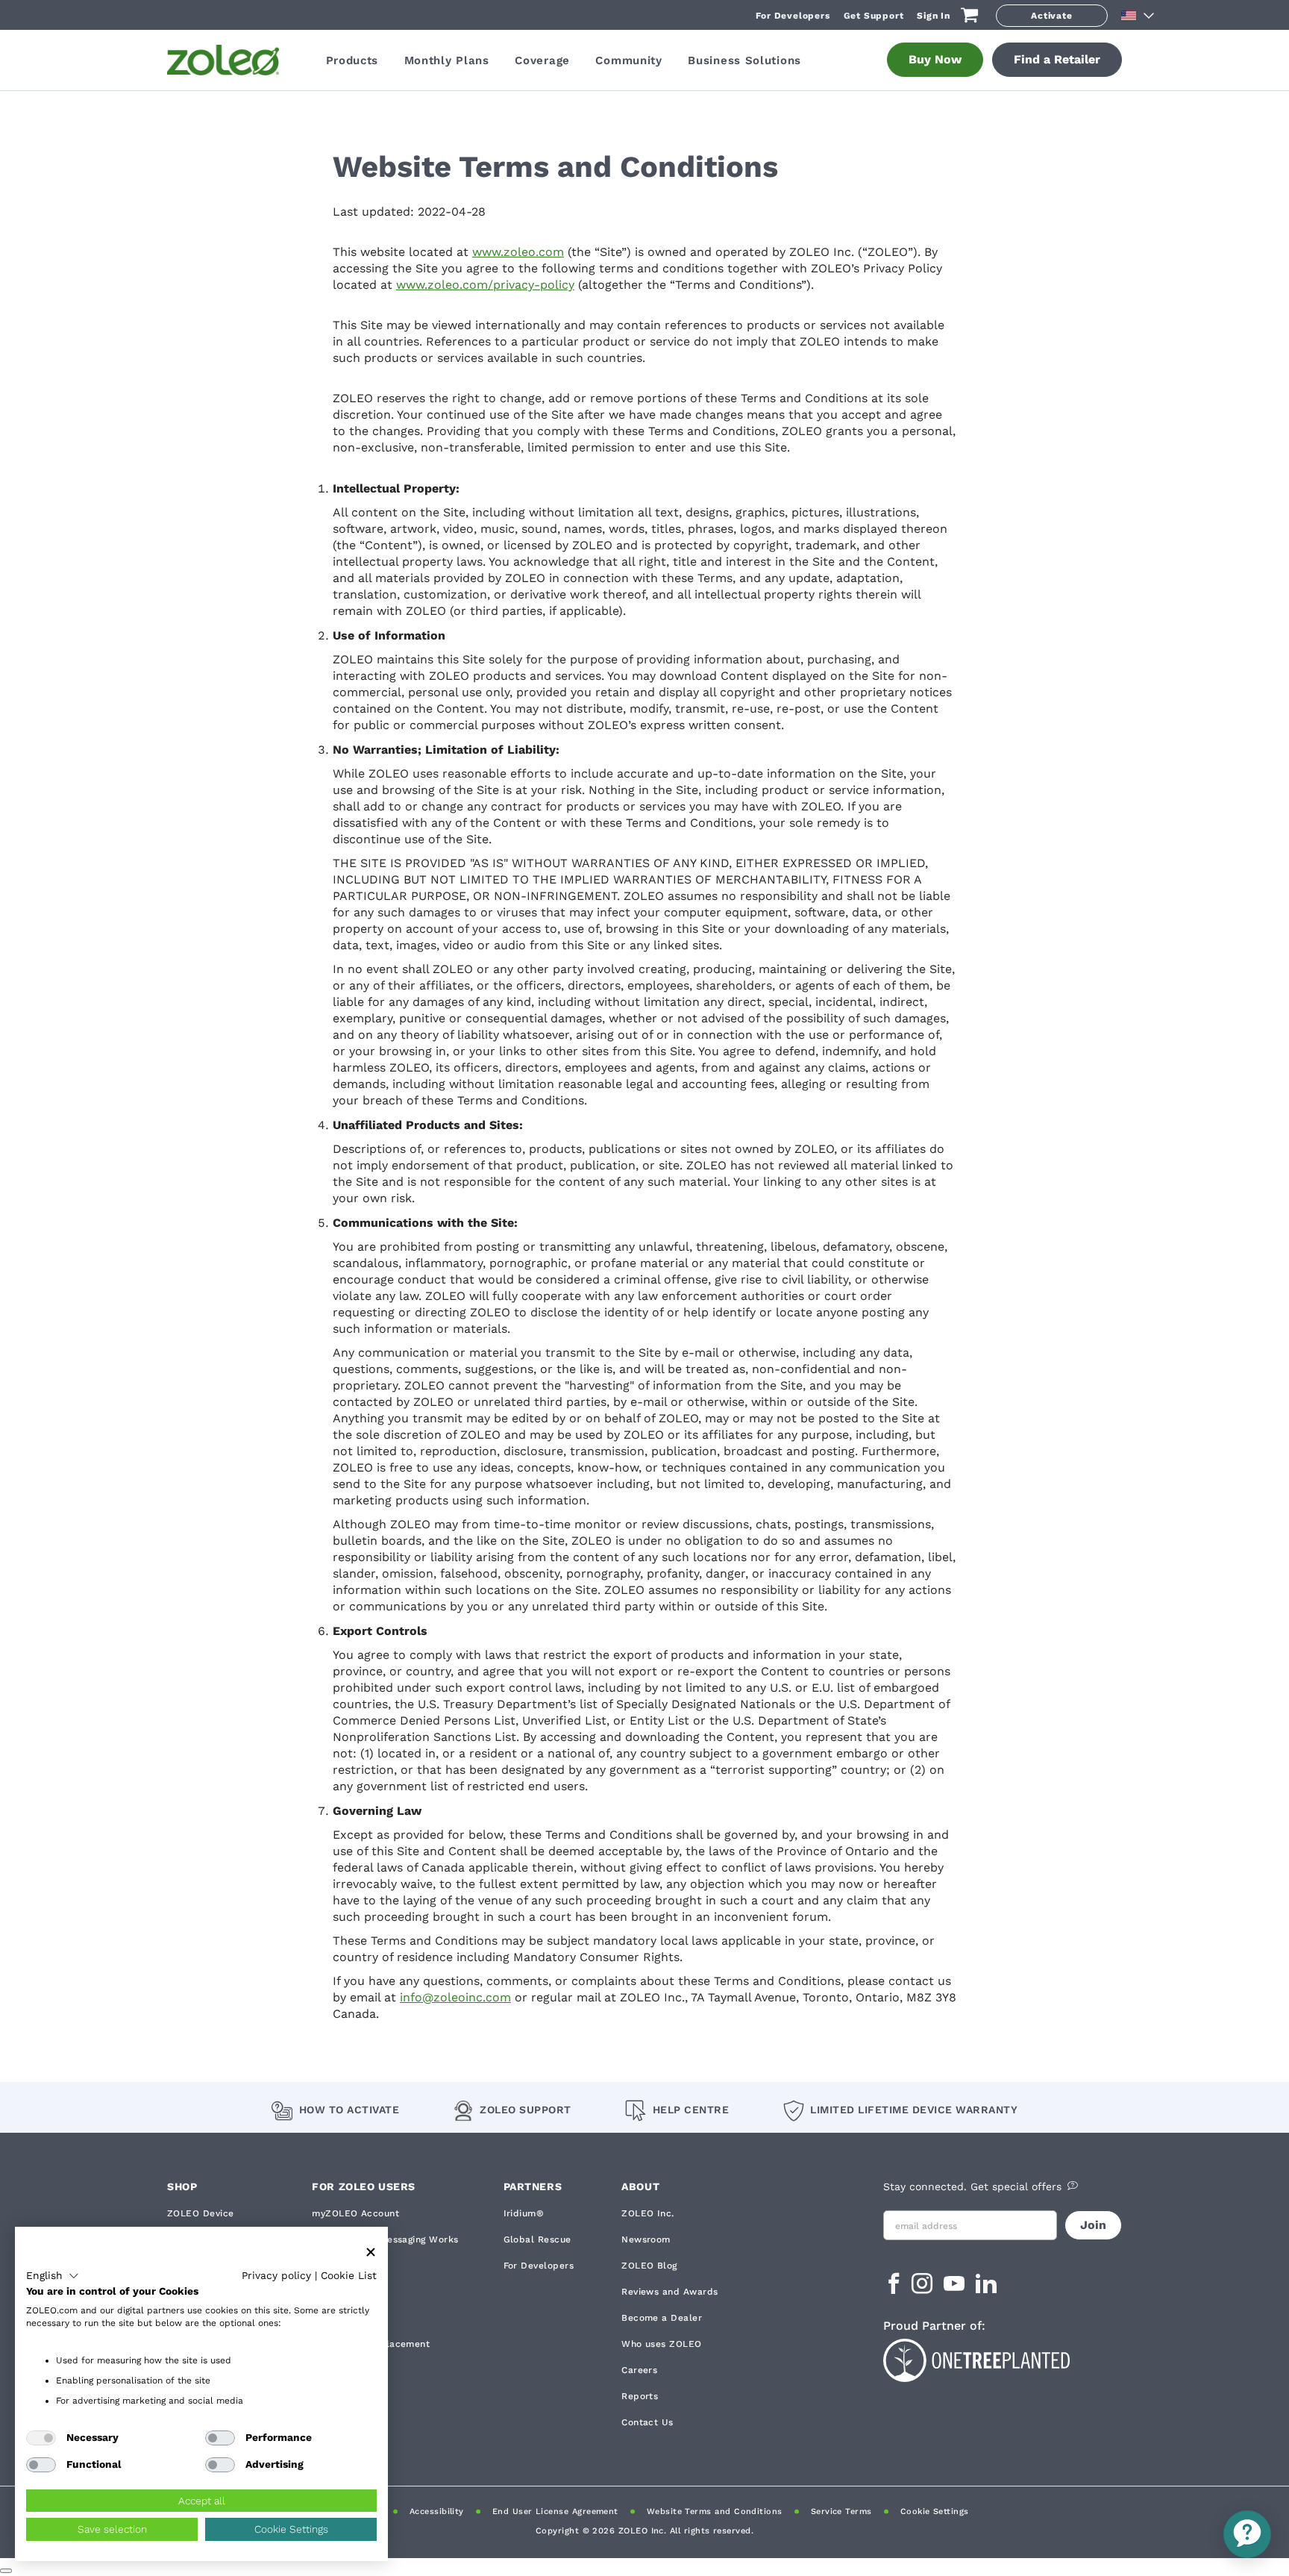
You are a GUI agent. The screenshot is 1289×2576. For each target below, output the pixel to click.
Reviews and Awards (669, 2292)
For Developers (793, 16)
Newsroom (646, 2239)
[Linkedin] (986, 2288)
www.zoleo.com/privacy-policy (485, 285)
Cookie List (349, 2275)
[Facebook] (894, 2288)
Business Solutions (744, 60)
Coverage (542, 60)
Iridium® (524, 2213)
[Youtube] (956, 2288)
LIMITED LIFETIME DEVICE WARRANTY (914, 2110)
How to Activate (349, 2110)
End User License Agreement (555, 2511)
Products (352, 60)
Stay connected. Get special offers (972, 2186)
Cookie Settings (935, 2511)
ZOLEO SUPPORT (526, 2110)
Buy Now (935, 59)
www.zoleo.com (518, 252)
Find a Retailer (1057, 59)
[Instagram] (924, 2288)
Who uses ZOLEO (661, 2344)
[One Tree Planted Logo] (1003, 2358)
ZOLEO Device (201, 2213)
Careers (639, 2370)
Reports (640, 2396)
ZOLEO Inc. (648, 2213)
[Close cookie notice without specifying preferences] (371, 2253)
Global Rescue (537, 2239)
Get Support (874, 16)
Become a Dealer (662, 2318)
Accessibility (437, 2511)
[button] (53, 2276)
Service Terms (841, 2511)
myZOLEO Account (355, 2213)
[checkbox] (41, 2438)
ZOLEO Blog (649, 2266)
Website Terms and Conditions (715, 2511)
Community (628, 60)
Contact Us (647, 2422)
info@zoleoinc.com (455, 1997)
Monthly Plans (447, 60)
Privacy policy (276, 2275)
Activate (1051, 16)
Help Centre (691, 2110)
